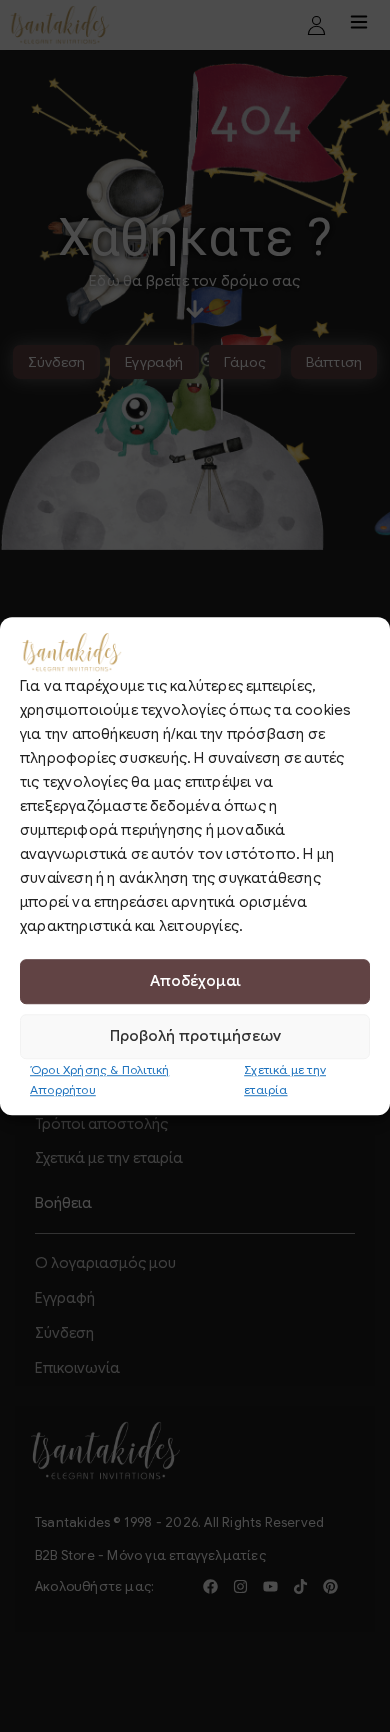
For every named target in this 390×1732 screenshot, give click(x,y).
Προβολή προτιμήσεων (195, 1036)
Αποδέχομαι (195, 981)
